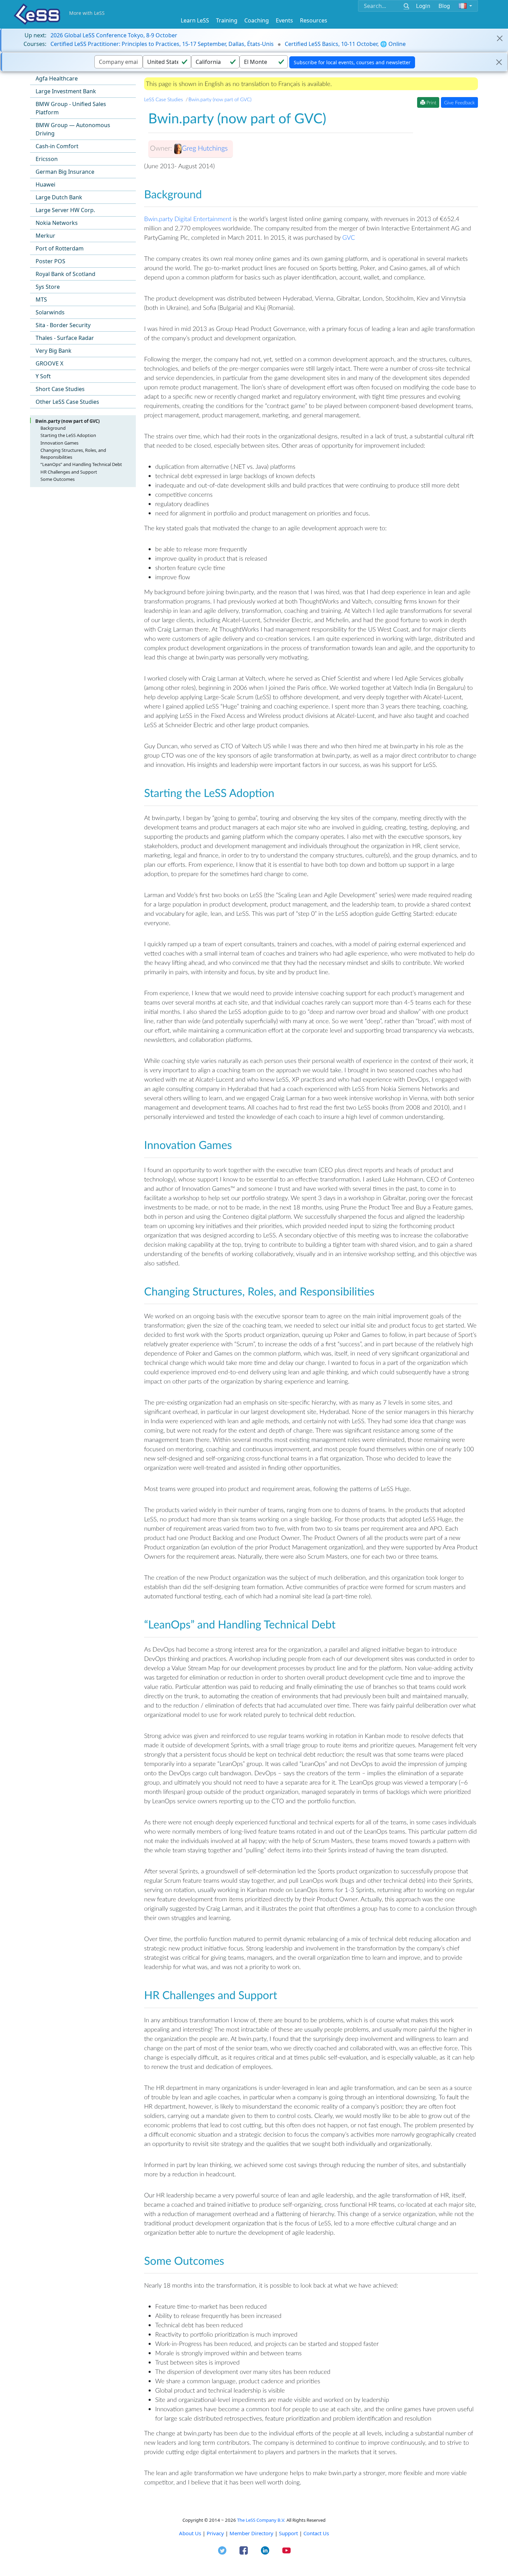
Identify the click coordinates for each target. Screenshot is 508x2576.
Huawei (45, 184)
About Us (190, 2533)
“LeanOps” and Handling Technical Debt (81, 464)
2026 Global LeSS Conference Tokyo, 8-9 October (114, 35)
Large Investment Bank (66, 91)
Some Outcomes (58, 479)
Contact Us (316, 2533)
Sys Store (48, 287)
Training (227, 20)
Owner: (161, 148)
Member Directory (251, 2533)
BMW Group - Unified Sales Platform (71, 108)
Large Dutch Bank (59, 197)
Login (423, 6)
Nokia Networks (57, 223)
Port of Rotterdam (60, 248)
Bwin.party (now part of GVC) (67, 421)
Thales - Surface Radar (65, 338)
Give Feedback (459, 102)
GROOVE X (49, 363)
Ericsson (47, 159)
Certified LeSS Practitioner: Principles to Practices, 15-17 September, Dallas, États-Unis (162, 44)
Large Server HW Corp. (65, 210)
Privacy (215, 2533)
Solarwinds (50, 312)
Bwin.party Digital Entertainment (188, 219)
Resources (314, 20)
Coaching (257, 20)
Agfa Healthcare (57, 78)
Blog (444, 6)
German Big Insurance (65, 172)
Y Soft (43, 376)
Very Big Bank (54, 351)
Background (53, 428)
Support (288, 2533)
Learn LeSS (195, 20)
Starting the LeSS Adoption (68, 435)
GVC (349, 237)
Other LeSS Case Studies (67, 402)
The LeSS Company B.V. (261, 2520)
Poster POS (50, 261)
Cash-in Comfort (57, 146)
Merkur (45, 236)
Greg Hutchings (205, 148)
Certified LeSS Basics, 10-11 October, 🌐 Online (345, 44)
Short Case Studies (60, 389)
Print (431, 102)
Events (284, 20)
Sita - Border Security (63, 325)
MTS (41, 300)
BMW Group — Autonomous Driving (73, 129)
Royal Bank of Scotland (65, 274)
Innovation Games (59, 443)
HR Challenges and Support (69, 472)
